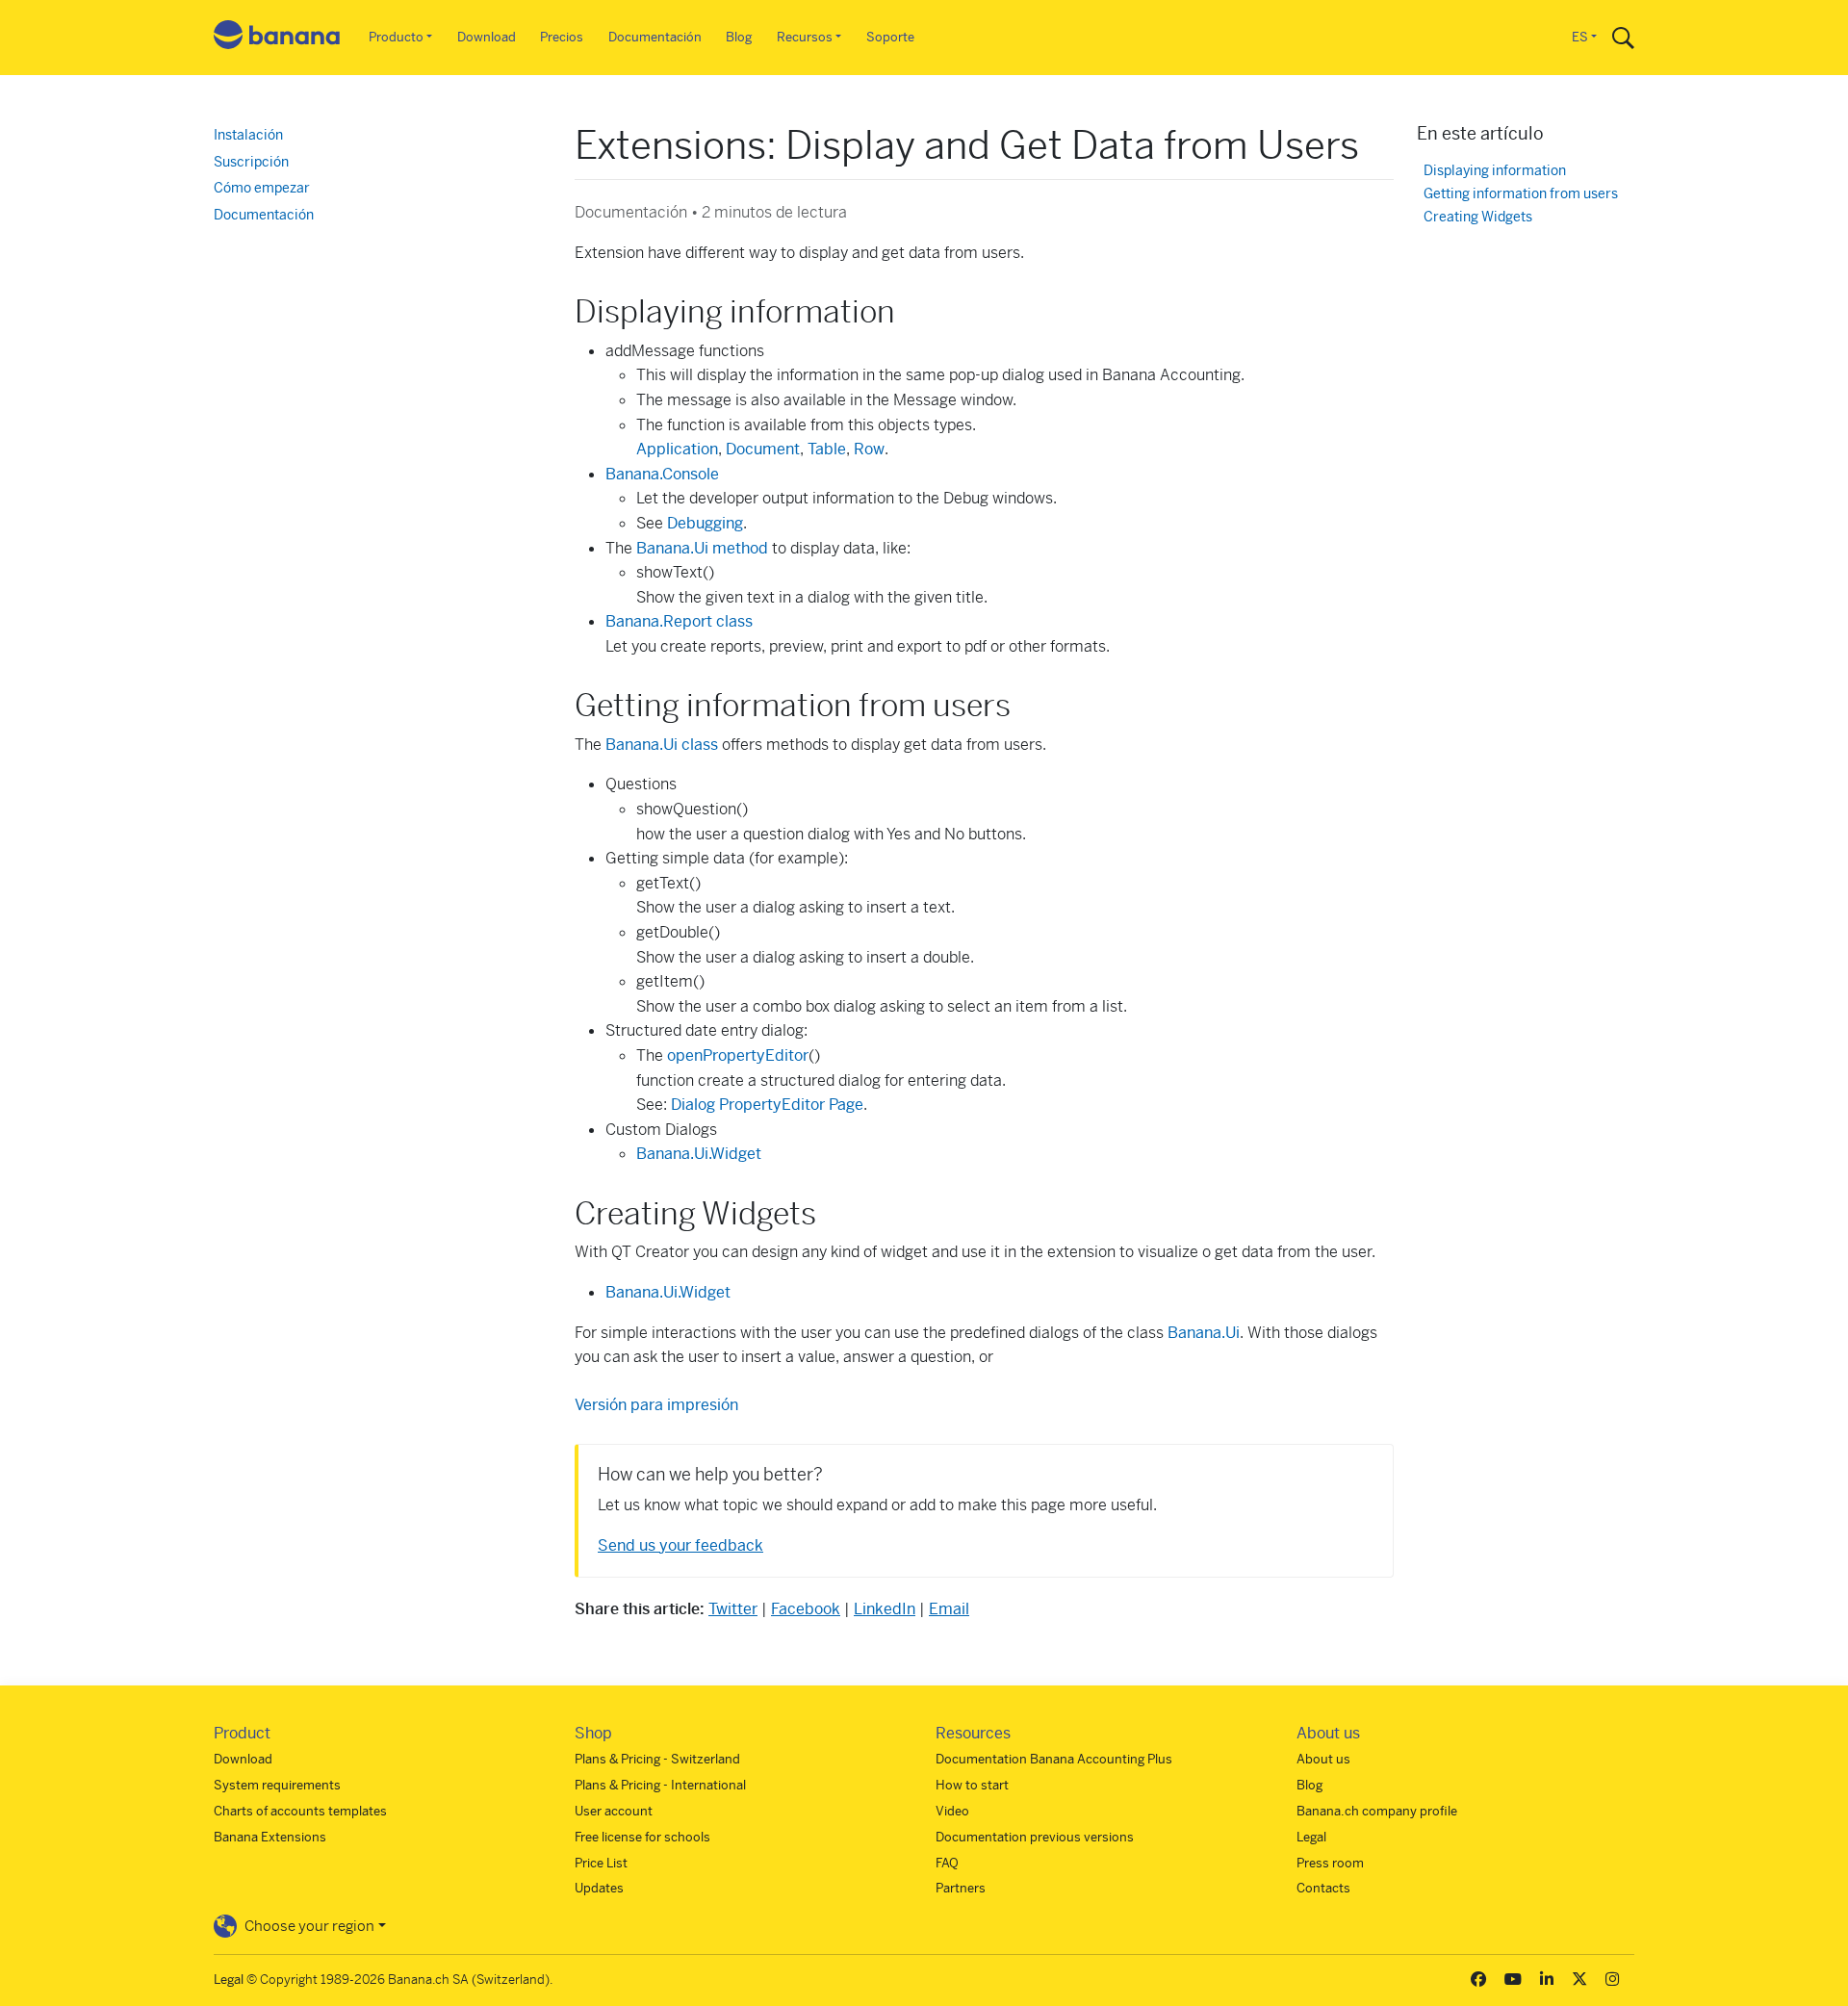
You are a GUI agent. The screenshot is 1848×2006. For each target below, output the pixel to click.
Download (487, 37)
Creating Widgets (1478, 217)
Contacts (1323, 1888)
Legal (1311, 1837)
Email (949, 1609)
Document (763, 449)
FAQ (947, 1863)
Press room (1330, 1863)
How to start (972, 1785)
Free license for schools (642, 1837)
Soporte (890, 37)
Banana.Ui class (662, 745)
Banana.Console (662, 474)
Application (677, 449)
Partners (961, 1888)
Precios (562, 37)
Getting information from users (1521, 194)
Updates (599, 1888)
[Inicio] (277, 38)
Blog (739, 37)
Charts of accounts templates (300, 1811)
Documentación (655, 37)
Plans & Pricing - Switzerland (657, 1759)
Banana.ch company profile (1377, 1811)
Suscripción (251, 162)
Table (827, 449)
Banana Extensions (270, 1837)
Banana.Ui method (702, 548)
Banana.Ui (1204, 1333)
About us (1323, 1759)
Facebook (806, 1609)
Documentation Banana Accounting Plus (1054, 1759)
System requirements (277, 1785)
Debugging (705, 523)
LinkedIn (885, 1609)
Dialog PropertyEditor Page (767, 1105)
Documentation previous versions (1035, 1837)
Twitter (733, 1609)
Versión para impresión (656, 1405)
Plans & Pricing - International (660, 1785)
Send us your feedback (680, 1545)
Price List (601, 1863)
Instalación (248, 135)
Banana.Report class (679, 621)
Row (869, 449)
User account (614, 1811)
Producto (396, 37)
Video (952, 1811)
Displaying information (1495, 171)
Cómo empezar (262, 188)
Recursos (805, 37)
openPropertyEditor (738, 1055)
